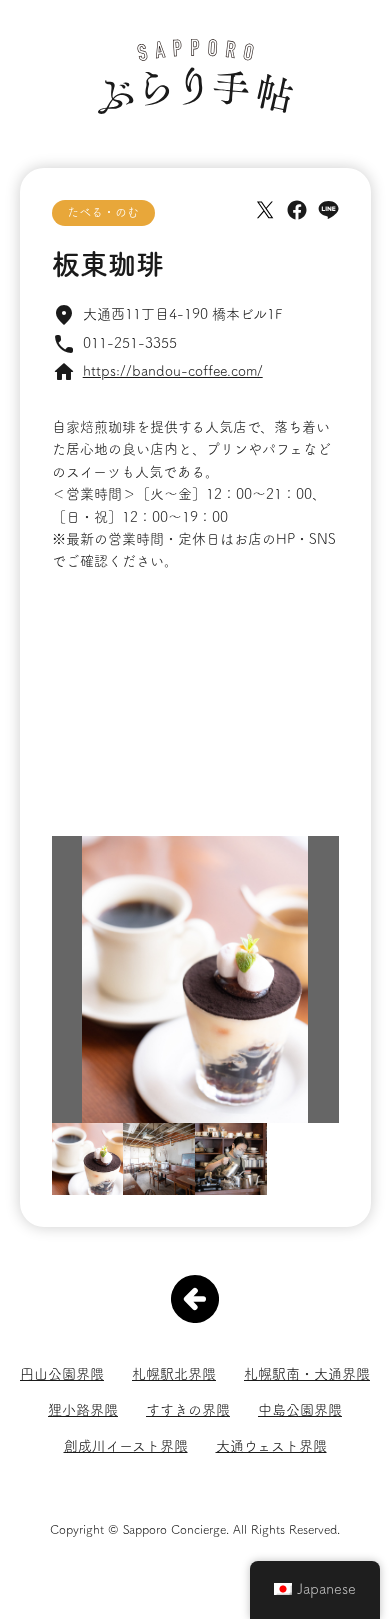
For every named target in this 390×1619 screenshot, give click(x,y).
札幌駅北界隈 (174, 1374)
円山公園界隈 (62, 1374)
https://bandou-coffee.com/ (173, 371)
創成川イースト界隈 (126, 1446)
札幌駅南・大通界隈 (307, 1374)
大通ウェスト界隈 (271, 1446)
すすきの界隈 (188, 1410)
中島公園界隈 (300, 1410)
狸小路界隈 (83, 1410)
